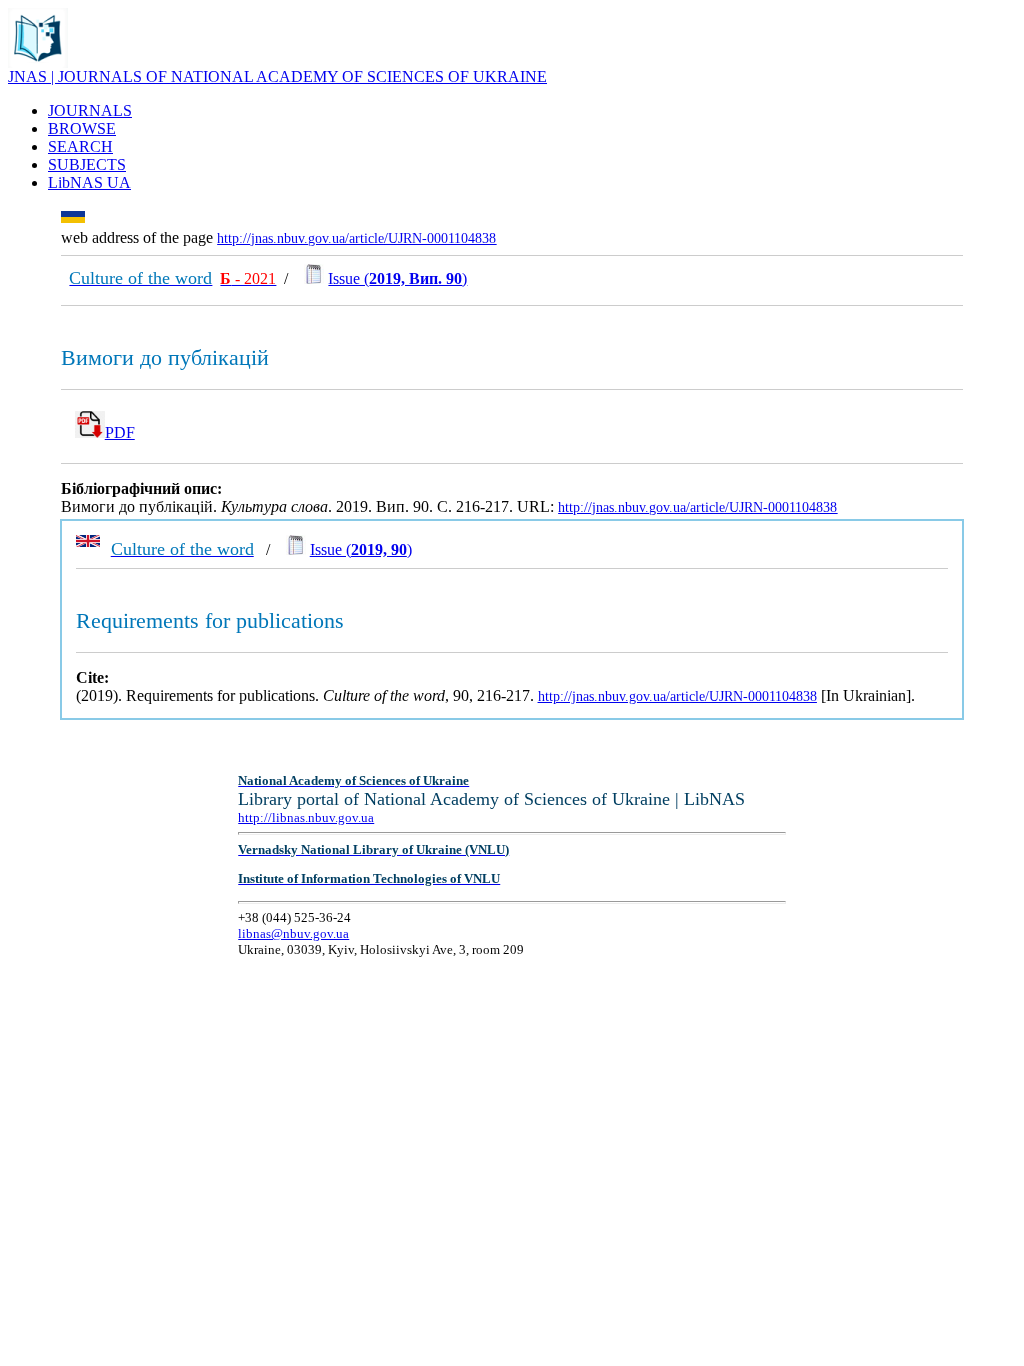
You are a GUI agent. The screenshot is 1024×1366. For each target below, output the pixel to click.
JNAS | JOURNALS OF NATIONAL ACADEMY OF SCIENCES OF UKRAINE (277, 76)
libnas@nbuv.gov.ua (293, 933)
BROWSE (82, 128)
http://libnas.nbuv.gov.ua (306, 817)
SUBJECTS (87, 164)
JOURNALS (90, 110)
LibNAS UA (89, 182)
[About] (38, 62)
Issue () (397, 278)
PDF (120, 432)
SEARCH (80, 146)
